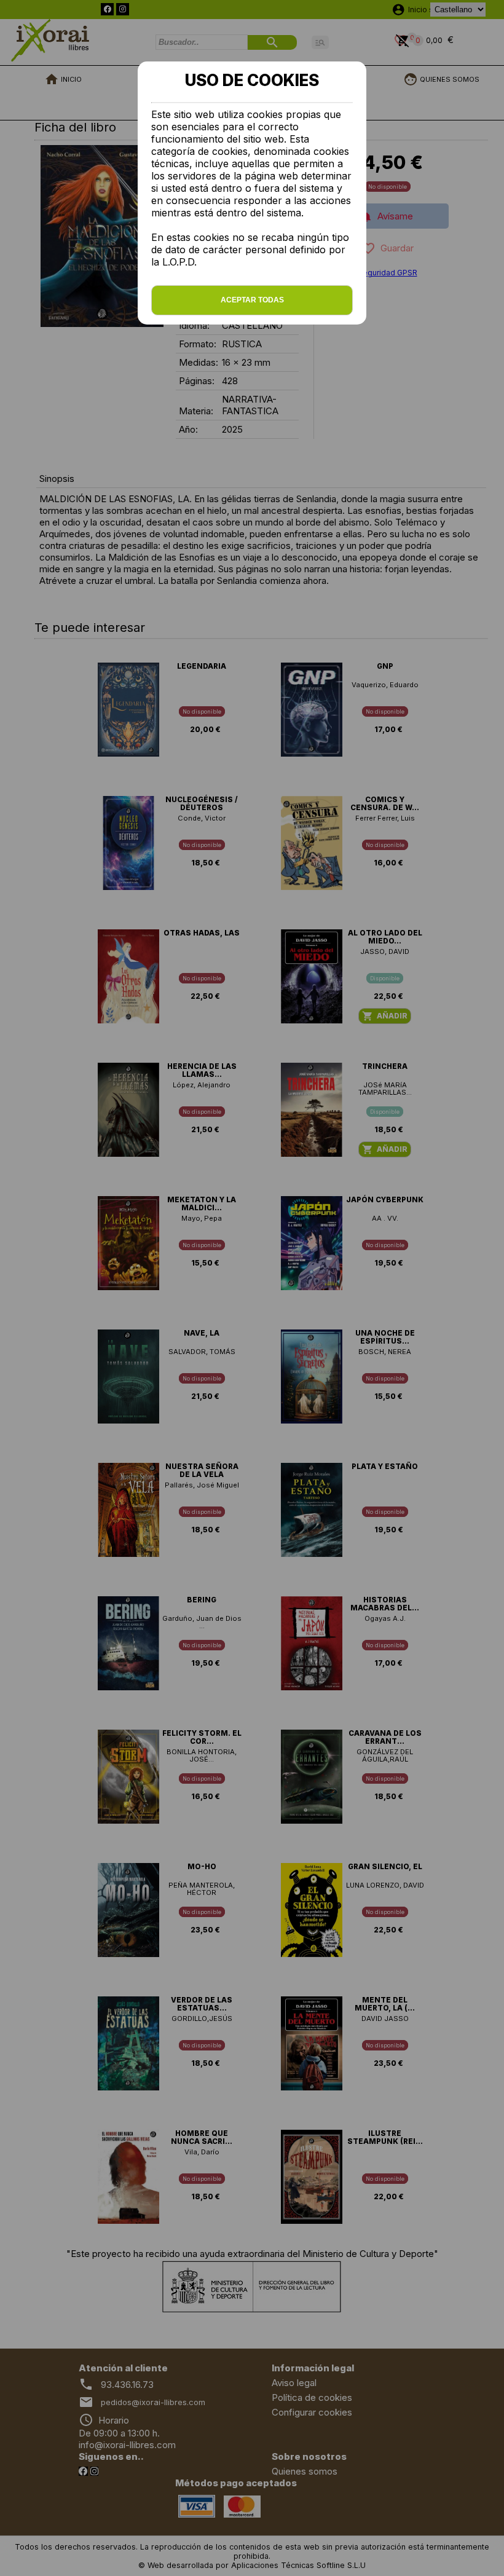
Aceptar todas (252, 300)
